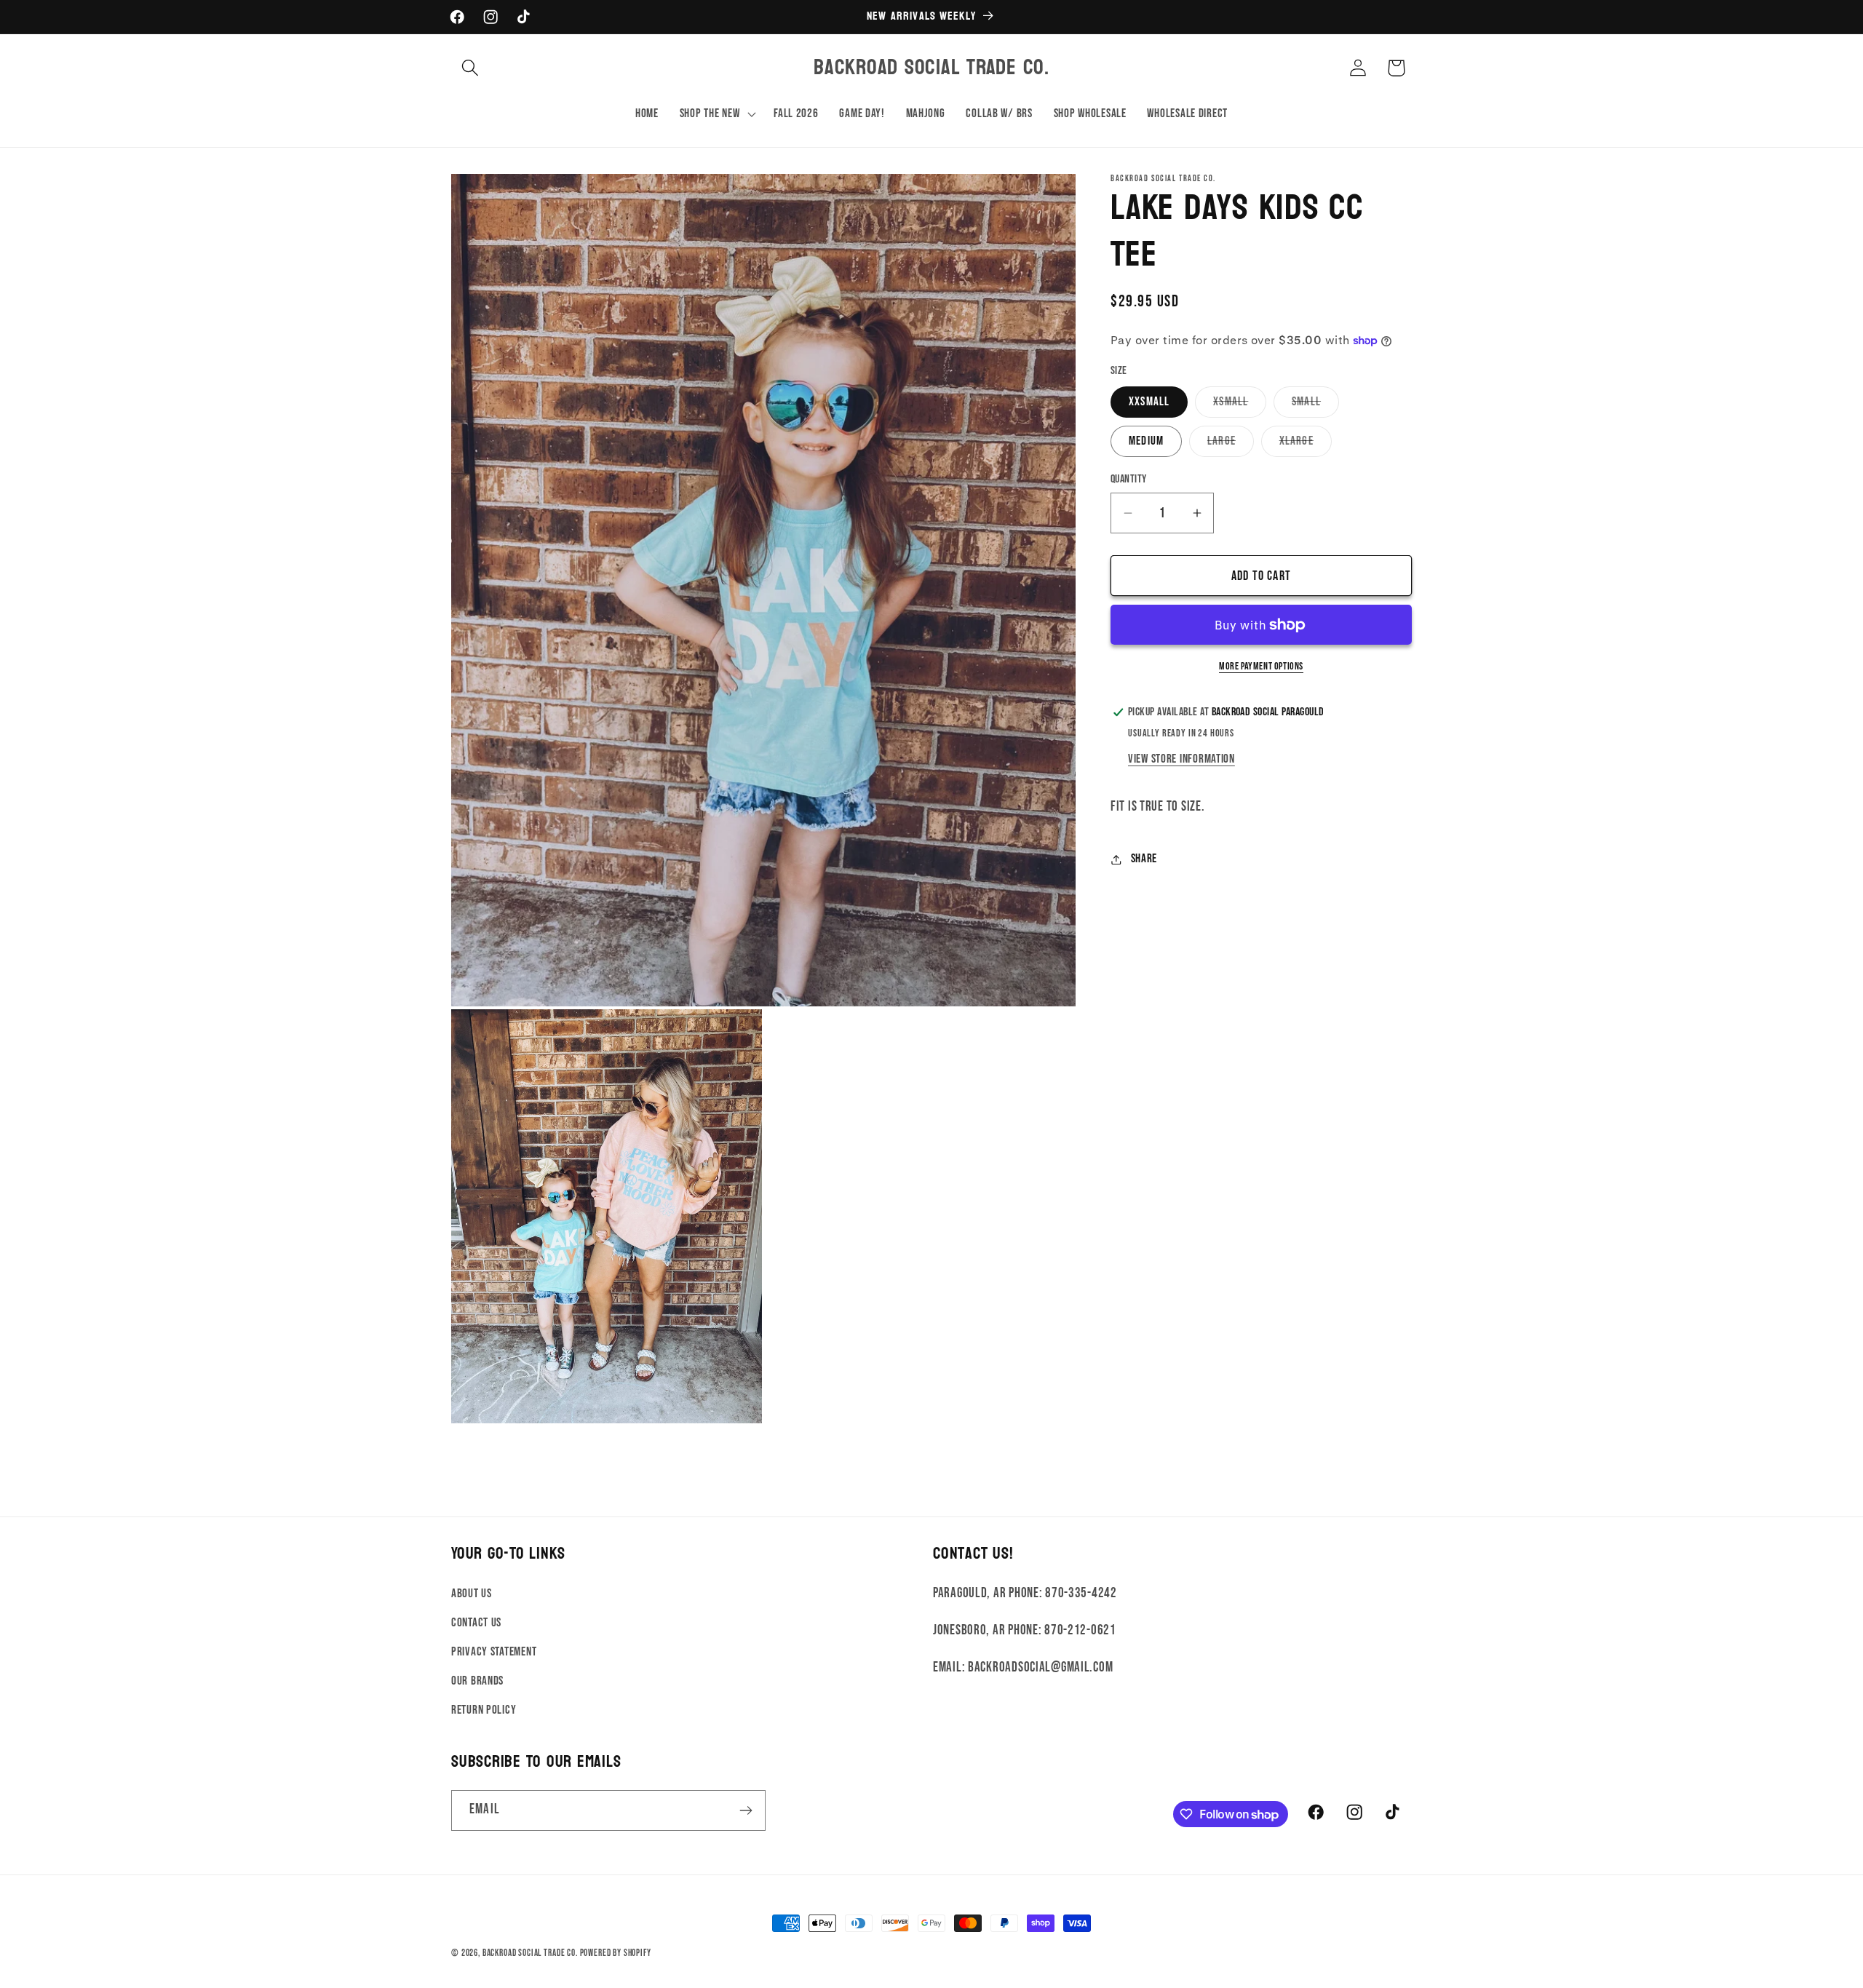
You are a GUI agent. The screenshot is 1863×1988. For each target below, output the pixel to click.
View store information (1181, 759)
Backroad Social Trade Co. (530, 1953)
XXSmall (1149, 402)
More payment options (1261, 666)
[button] (470, 68)
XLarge (1306, 445)
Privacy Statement (494, 1652)
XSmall (1240, 406)
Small (1315, 406)
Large (1231, 445)
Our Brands (477, 1681)
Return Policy (484, 1710)
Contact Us (476, 1623)
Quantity (1129, 479)
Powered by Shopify (616, 1953)
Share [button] (1144, 859)
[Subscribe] (746, 1810)
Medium (1146, 441)
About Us (472, 1594)
